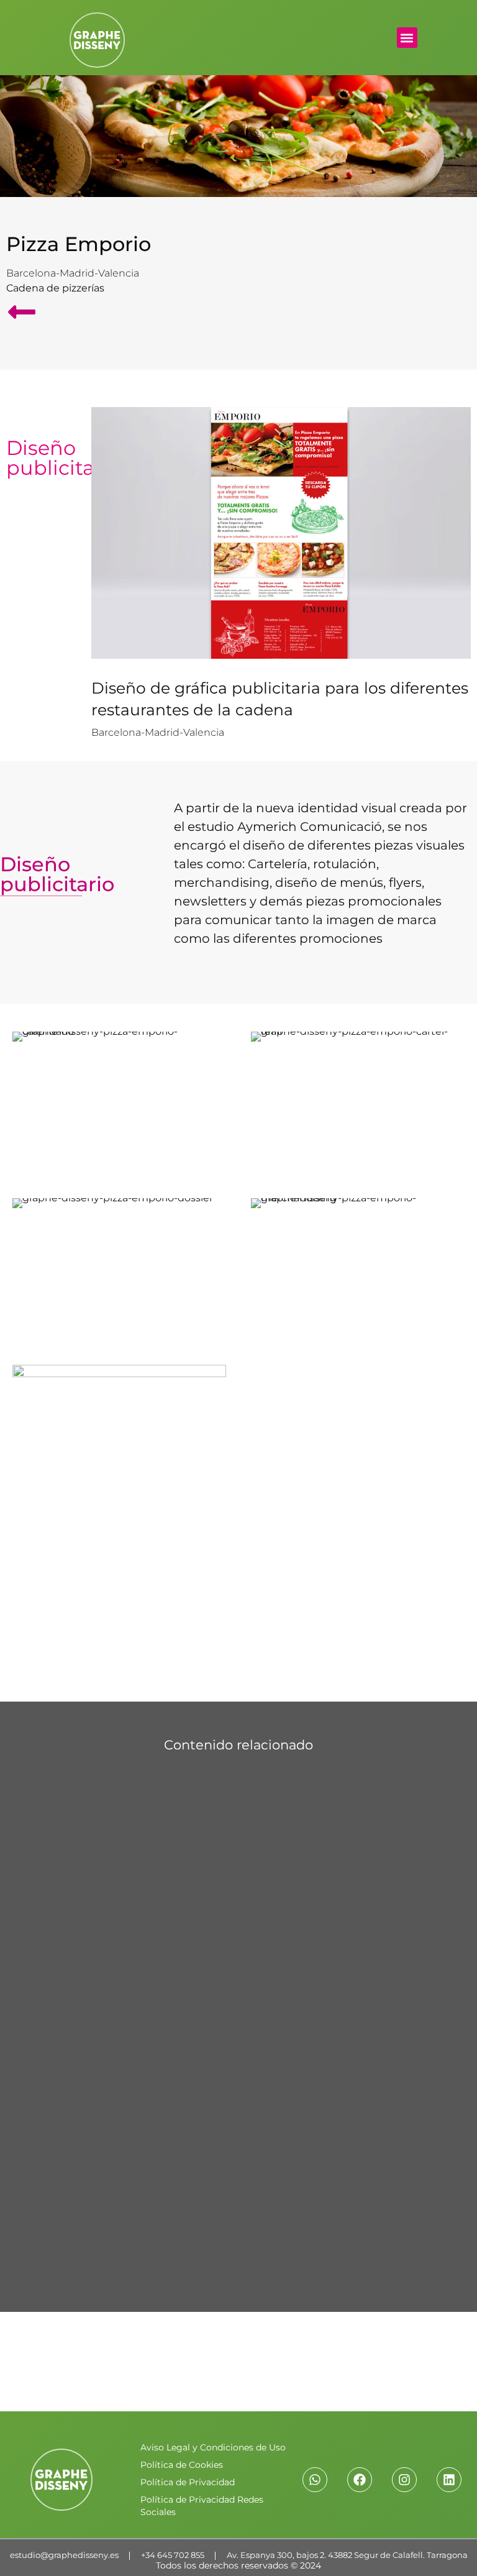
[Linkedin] (449, 2480)
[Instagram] (404, 2480)
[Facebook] (360, 2480)
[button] (407, 38)
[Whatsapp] (315, 2480)
